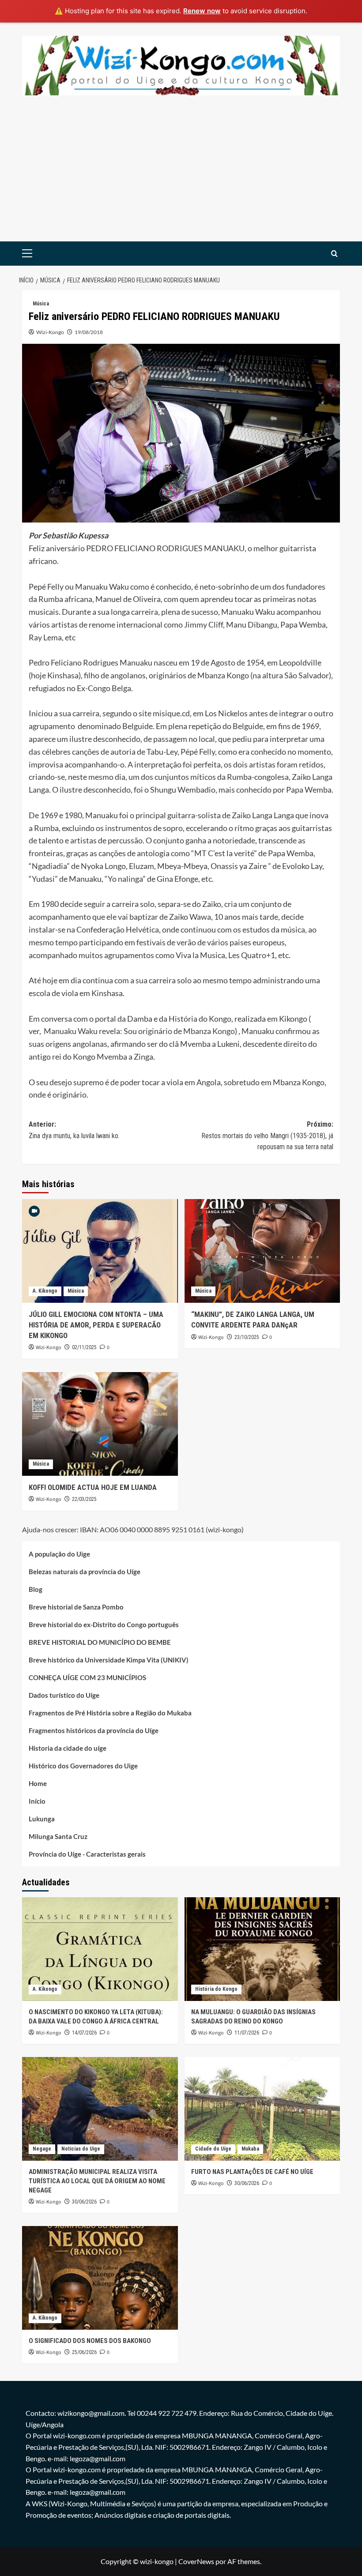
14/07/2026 (84, 2033)
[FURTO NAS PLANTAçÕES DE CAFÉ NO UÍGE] (262, 2109)
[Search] (334, 254)
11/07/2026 (247, 2033)
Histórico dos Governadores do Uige (83, 1766)
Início (37, 1801)
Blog (36, 1589)
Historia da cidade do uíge (68, 1748)
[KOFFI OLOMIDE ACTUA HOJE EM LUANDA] (100, 1424)
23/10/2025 (247, 1337)
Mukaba (250, 2149)
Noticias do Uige (81, 2149)
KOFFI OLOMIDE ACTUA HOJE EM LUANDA (93, 1487)
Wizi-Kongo (50, 332)
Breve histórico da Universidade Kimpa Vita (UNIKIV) (109, 1660)
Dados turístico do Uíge (64, 1695)
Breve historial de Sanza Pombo (76, 1607)
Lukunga (42, 1819)
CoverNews (196, 2561)
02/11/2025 (84, 1347)
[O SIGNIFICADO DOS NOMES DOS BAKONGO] (100, 2278)
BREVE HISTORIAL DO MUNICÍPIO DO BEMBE (100, 1642)
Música (41, 304)
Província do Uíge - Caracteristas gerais (87, 1854)
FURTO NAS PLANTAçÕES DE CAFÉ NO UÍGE (252, 2172)
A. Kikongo (45, 1291)
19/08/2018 (89, 332)
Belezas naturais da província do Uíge (85, 1572)
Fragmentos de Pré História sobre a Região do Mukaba (110, 1713)
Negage (42, 2149)
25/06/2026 (84, 2352)
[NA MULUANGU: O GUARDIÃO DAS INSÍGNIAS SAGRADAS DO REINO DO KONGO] (262, 1949)
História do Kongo (216, 1989)
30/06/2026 (84, 2202)
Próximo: (267, 1136)
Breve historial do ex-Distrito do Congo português (104, 1625)
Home (38, 1783)
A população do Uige (59, 1554)
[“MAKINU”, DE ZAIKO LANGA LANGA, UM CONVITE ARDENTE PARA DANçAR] (262, 1251)
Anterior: (74, 1130)
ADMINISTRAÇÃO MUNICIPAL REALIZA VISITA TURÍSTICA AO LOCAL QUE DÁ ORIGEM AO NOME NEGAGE (97, 2181)
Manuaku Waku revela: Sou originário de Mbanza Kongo (139, 1031)
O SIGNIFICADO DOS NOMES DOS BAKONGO (90, 2341)
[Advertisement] (181, 175)
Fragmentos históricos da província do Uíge (94, 1730)
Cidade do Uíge (213, 2149)
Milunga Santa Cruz (58, 1836)
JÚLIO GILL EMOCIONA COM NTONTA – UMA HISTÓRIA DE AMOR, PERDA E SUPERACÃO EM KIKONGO (96, 1325)
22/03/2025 (84, 1499)
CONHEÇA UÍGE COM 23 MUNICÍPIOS (87, 1677)
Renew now (202, 11)
